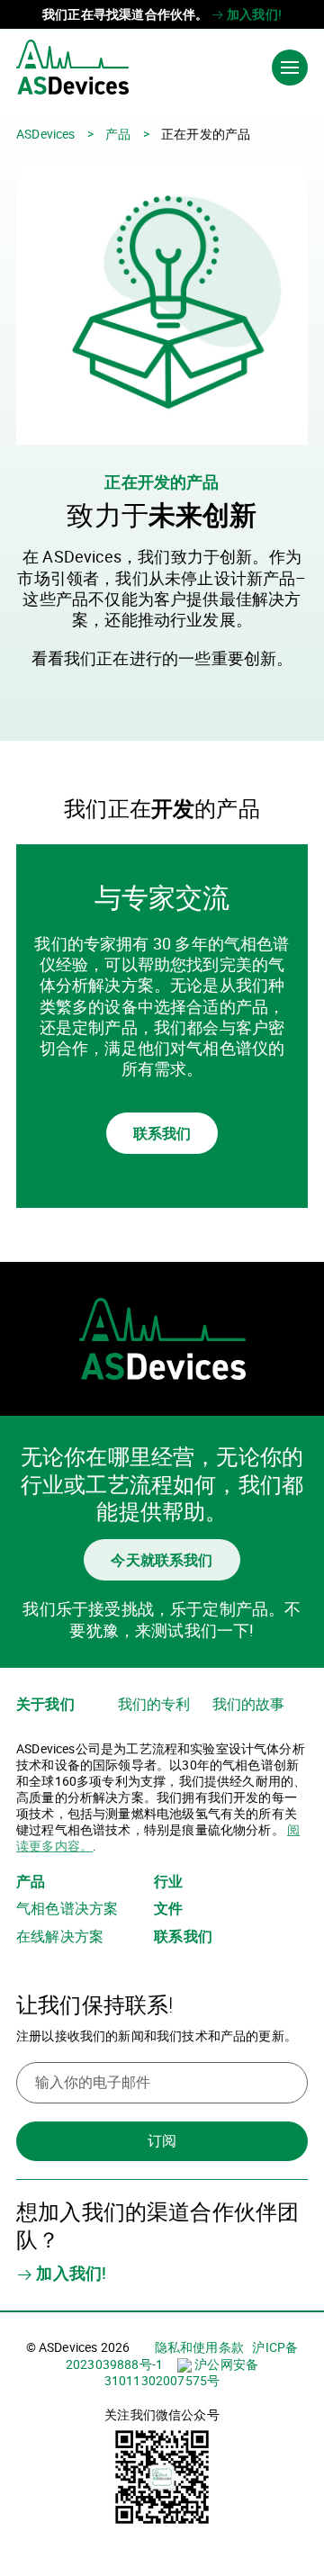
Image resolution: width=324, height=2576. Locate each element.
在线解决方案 (60, 1937)
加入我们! (253, 14)
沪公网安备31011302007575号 (182, 2372)
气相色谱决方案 (67, 1909)
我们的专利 (154, 1704)
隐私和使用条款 (199, 2347)
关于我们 (45, 1704)
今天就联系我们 (162, 1560)
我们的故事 (249, 1704)
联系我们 (162, 1133)
